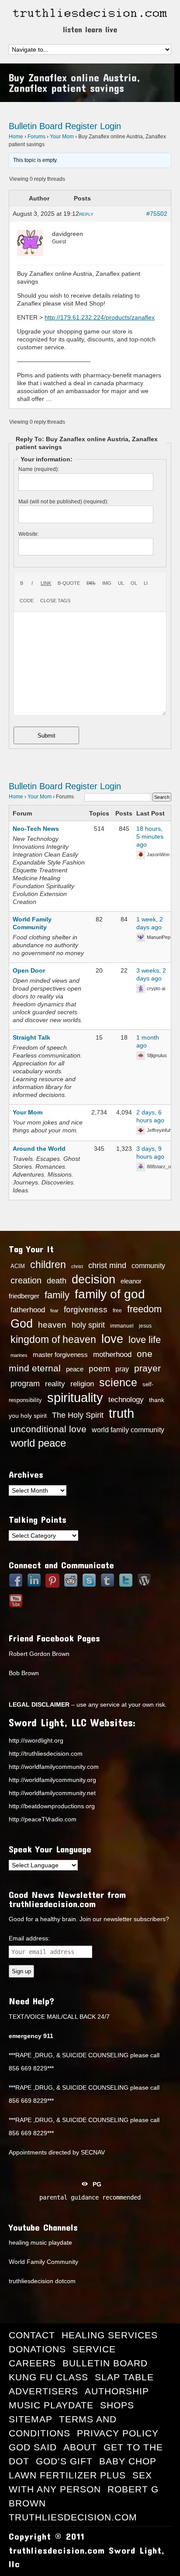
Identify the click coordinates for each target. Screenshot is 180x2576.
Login (111, 126)
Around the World (39, 1149)
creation (26, 1280)
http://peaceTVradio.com (43, 1819)
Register (81, 126)
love (112, 1339)
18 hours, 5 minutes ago (150, 836)
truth (121, 1413)
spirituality (75, 1398)
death (57, 1281)
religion (82, 1384)
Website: (29, 534)
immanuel (122, 1326)
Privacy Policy (118, 2433)
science (118, 1382)
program (25, 1384)
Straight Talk (31, 1037)
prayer (147, 1368)
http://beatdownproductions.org (52, 1806)
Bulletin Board (36, 126)
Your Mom (62, 137)
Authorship (117, 2391)
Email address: (29, 1938)
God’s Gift (64, 2461)
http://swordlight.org (36, 1740)
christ (77, 1266)
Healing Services (110, 2335)
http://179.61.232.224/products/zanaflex (100, 317)
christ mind (107, 1265)
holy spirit (88, 1325)
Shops (117, 2405)
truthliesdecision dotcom (42, 2281)
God (22, 1324)
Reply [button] (86, 214)
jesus (145, 1326)
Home (16, 137)
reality (55, 1384)
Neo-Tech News (36, 829)
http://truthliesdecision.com (46, 1754)
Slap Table (124, 2377)
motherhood (112, 1355)
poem (99, 1368)
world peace (38, 1443)
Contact (32, 2335)
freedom (144, 1309)
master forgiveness (60, 1355)
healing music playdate (40, 2242)
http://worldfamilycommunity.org (52, 1780)
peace (75, 1369)
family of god (110, 1294)
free (117, 1311)
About (80, 2447)
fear (54, 1311)
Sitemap (31, 2419)
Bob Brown (24, 1673)
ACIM (18, 1266)
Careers (32, 2363)
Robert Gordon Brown (39, 1654)
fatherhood (28, 1310)
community (148, 1265)
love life (145, 1340)
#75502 (157, 214)
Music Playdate (51, 2405)
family (57, 1295)
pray (122, 1369)
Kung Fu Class (48, 2377)
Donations (37, 2349)
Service (94, 2349)
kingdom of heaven (53, 1339)
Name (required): (39, 469)
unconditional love (48, 1429)
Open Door (29, 970)
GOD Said (33, 2447)
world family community (128, 1430)
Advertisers (43, 2391)
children (48, 1265)
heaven (52, 1325)
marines (19, 1355)
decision (93, 1279)
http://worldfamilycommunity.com (54, 1767)
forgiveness (86, 1309)
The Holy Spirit (78, 1415)
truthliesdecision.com (73, 2517)
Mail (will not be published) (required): (63, 502)
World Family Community (43, 2262)
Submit (47, 736)
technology (126, 1399)
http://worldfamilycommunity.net (52, 1793)
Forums (36, 137)
